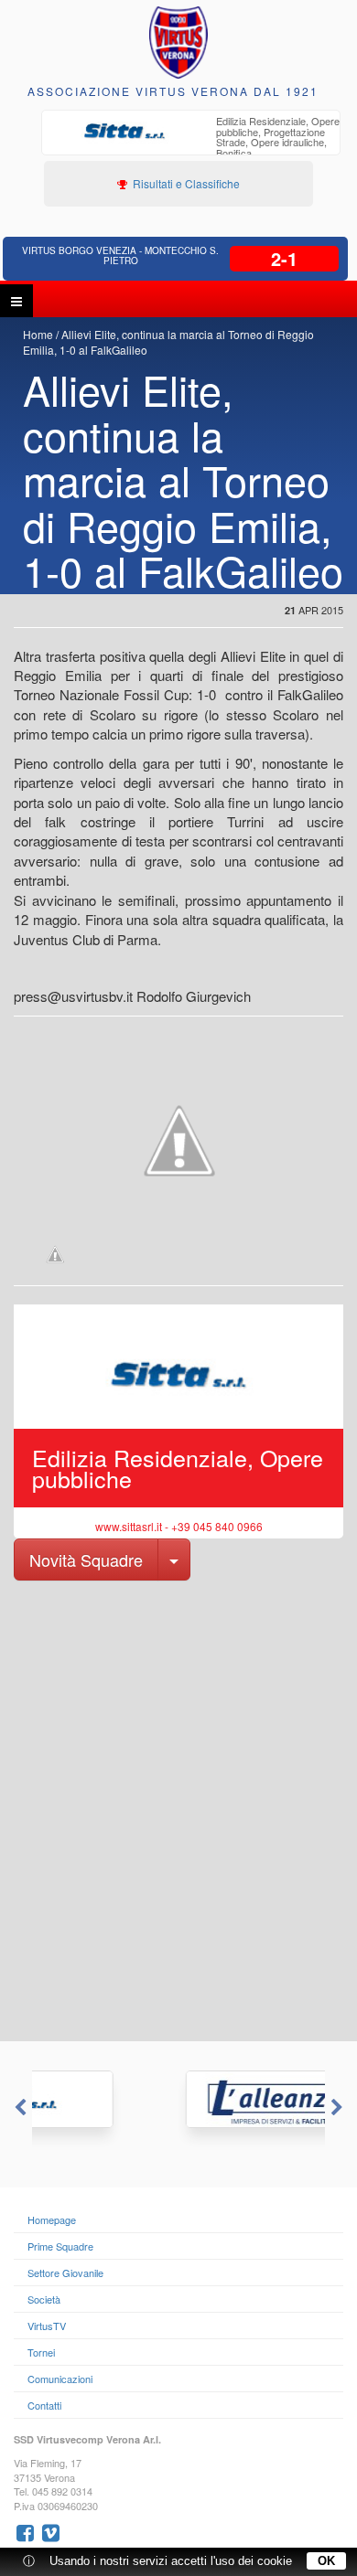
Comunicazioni (60, 2379)
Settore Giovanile (65, 2273)
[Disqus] (178, 1809)
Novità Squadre (86, 1559)
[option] (178, 1420)
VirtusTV (47, 2326)
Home (38, 334)
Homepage (52, 2219)
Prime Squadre (60, 2246)
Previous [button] (18, 2108)
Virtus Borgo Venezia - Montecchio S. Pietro (120, 255)
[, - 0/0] (55, 1254)
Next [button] (339, 2108)
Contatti (44, 2405)
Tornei (41, 2352)
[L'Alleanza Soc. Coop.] (179, 2099)
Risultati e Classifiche (185, 183)
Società (44, 2299)
